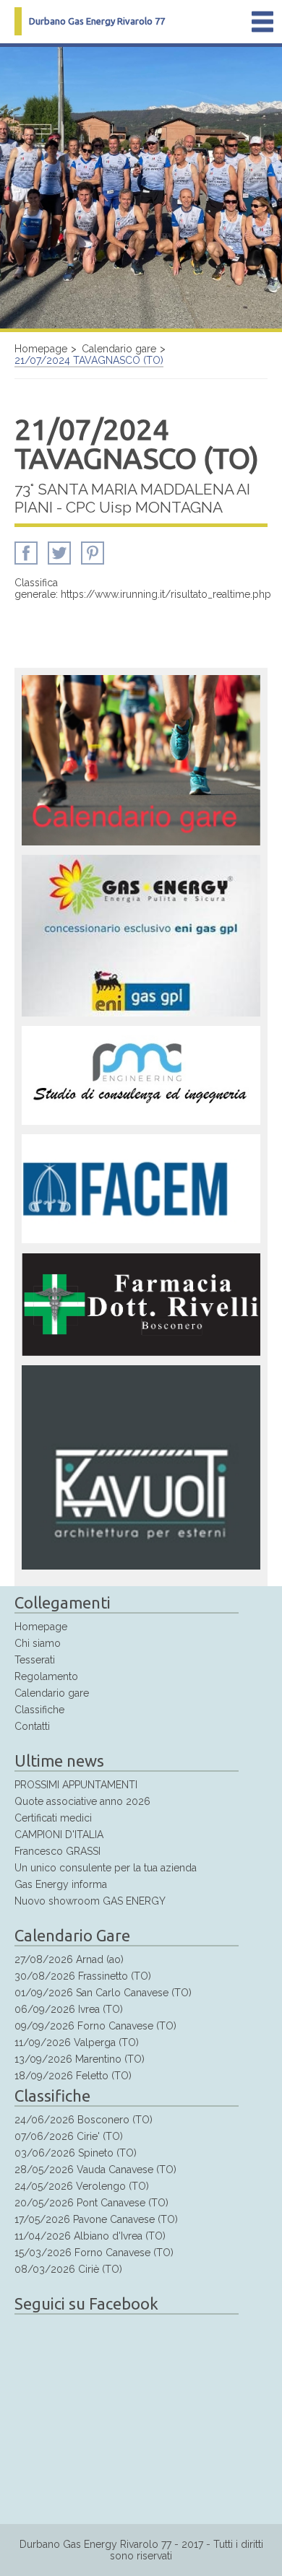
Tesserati (35, 1660)
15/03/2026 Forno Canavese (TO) (94, 2253)
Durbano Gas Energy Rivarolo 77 (97, 21)
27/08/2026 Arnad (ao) (69, 1959)
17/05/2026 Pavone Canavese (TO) (96, 2219)
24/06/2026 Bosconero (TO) (84, 2120)
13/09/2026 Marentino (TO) (80, 2059)
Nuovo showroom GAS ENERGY (90, 1901)
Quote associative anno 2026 (82, 1801)
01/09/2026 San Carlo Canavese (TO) (103, 1993)
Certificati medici (53, 1818)
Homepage (41, 349)
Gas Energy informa (61, 1884)
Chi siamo (38, 1643)
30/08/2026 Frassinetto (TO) (83, 1976)
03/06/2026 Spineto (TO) (76, 2153)
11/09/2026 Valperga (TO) (77, 2042)
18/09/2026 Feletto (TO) (73, 2076)
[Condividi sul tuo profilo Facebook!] (26, 561)
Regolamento (46, 1676)
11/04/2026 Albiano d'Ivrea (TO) (90, 2236)
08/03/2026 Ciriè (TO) (68, 2269)
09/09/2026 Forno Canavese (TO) (95, 2026)
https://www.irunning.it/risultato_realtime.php (166, 594)
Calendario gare (119, 349)
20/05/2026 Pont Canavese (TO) (91, 2203)
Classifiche (39, 1710)
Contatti (32, 1726)
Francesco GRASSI (57, 1851)
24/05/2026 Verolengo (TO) (82, 2186)
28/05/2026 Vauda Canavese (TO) (95, 2170)
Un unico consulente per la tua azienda (106, 1868)
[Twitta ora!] (59, 561)
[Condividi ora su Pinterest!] (93, 561)
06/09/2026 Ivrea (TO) (69, 2009)
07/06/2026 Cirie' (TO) (69, 2136)
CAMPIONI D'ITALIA (59, 1835)
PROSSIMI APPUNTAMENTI (76, 1785)
